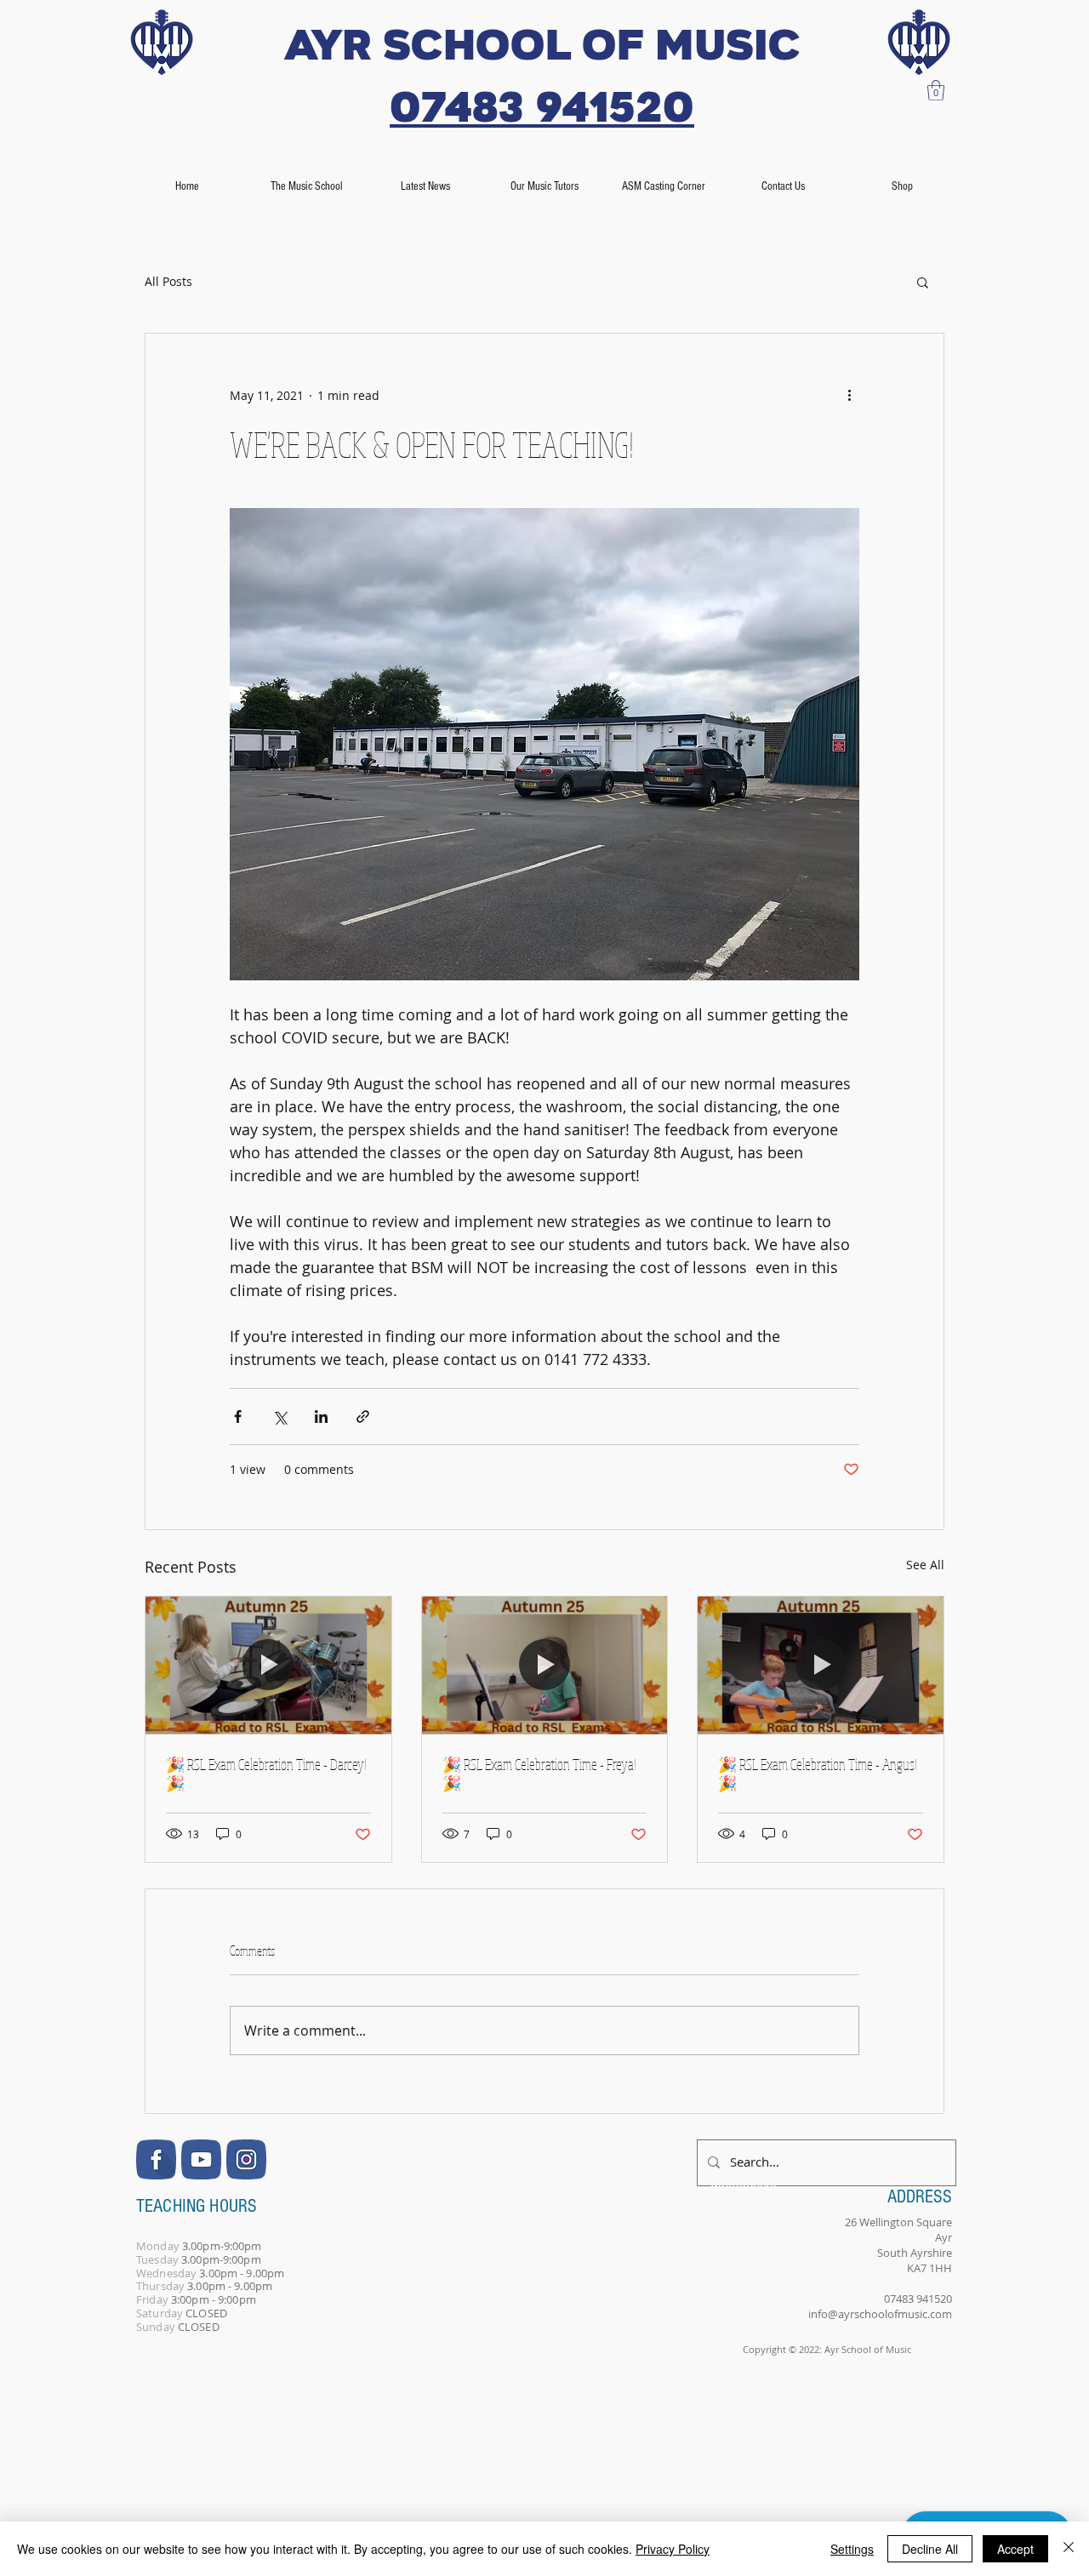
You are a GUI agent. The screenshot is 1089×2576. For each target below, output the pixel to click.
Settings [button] (852, 2549)
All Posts (168, 281)
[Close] (1069, 2549)
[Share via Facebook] (238, 1417)
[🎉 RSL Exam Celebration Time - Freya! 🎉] (545, 1665)
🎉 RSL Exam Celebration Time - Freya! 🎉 (539, 1773)
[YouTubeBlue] (201, 2159)
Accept (1015, 2549)
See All (925, 1565)
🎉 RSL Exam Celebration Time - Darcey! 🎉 (266, 1773)
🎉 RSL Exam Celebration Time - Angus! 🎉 (818, 1773)
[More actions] (849, 395)
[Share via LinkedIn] (321, 1417)
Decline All (930, 2549)
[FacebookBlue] (156, 2159)
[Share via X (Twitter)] (279, 1417)
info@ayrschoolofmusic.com (880, 2314)
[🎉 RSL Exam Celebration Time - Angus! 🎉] (821, 1665)
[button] (936, 90)
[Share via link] (363, 1417)
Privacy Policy (673, 2549)
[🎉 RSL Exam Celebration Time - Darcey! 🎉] (268, 1665)
